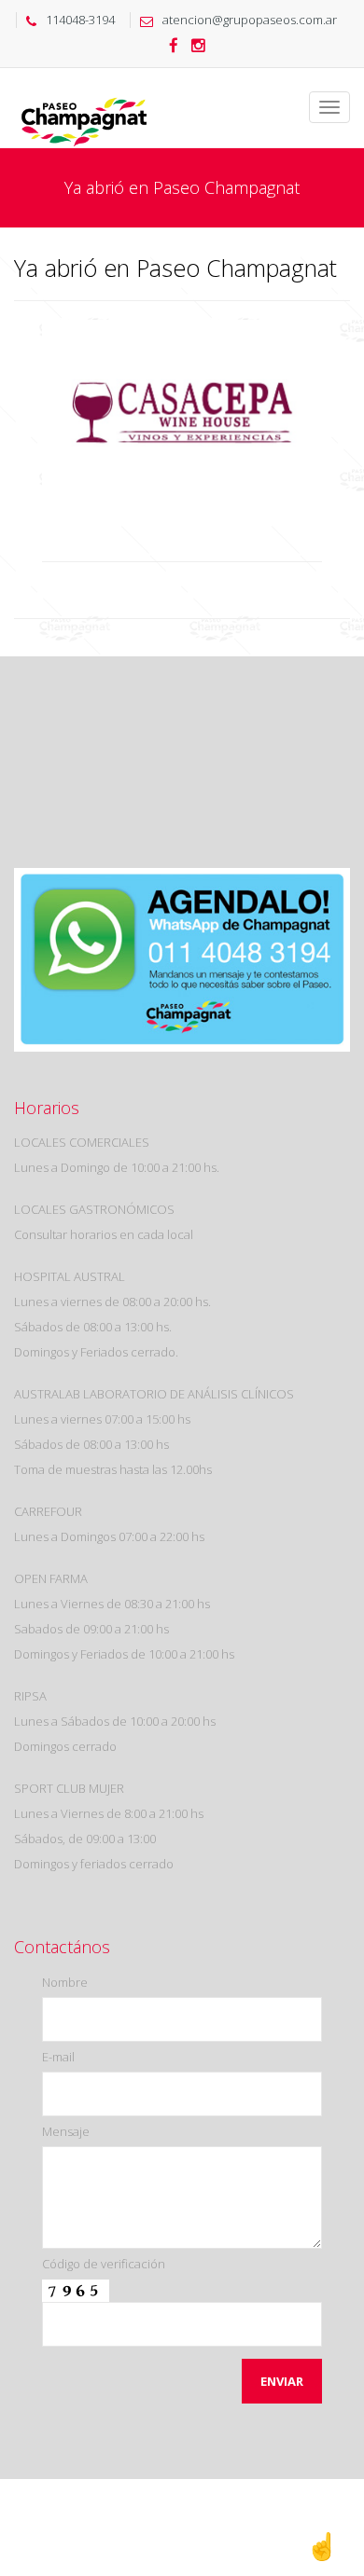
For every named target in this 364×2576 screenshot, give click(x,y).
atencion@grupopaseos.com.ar (250, 20)
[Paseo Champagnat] (84, 91)
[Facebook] (174, 47)
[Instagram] (198, 47)
